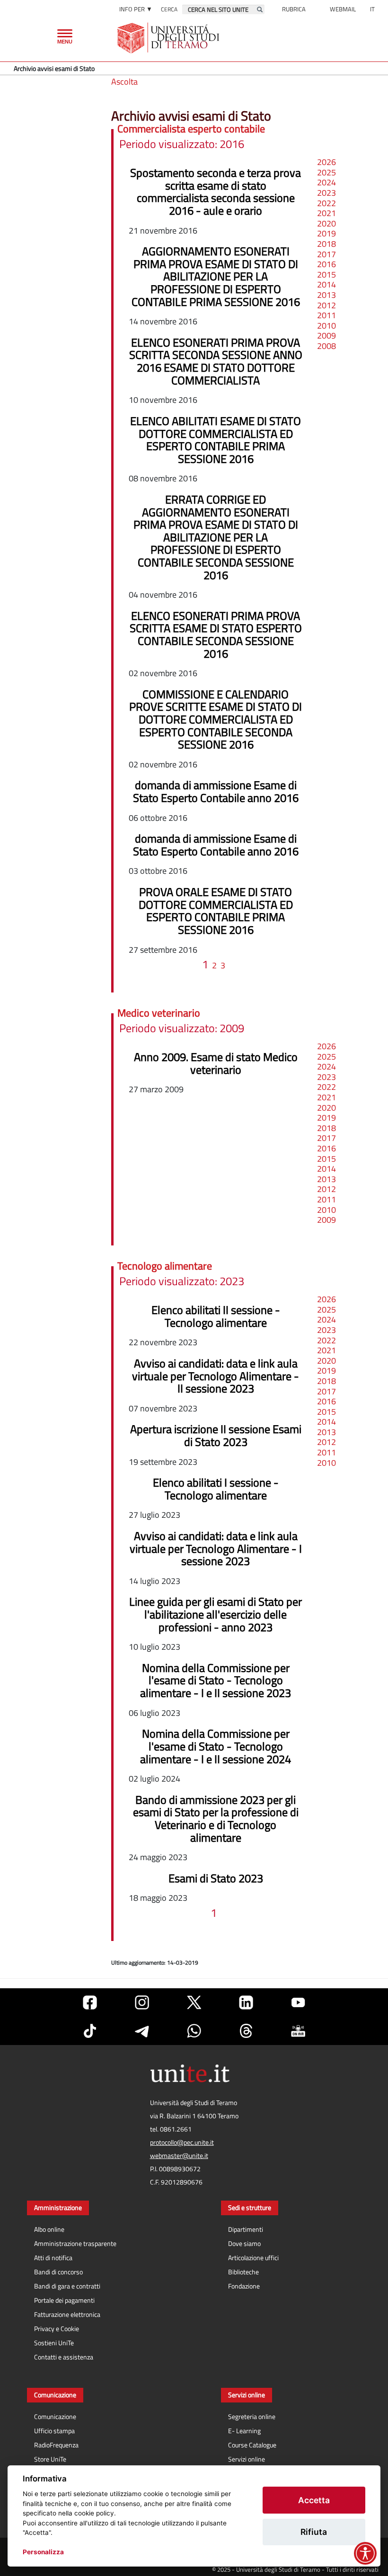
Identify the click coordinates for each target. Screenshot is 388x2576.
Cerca (169, 9)
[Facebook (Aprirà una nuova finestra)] (90, 2002)
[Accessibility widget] (365, 2553)
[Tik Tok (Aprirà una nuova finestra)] (90, 2031)
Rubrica (294, 9)
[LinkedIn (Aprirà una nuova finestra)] (246, 2002)
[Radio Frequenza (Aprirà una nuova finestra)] (298, 2031)
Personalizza (43, 2552)
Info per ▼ (136, 9)
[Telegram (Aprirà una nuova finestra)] (142, 2031)
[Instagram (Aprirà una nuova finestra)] (142, 2002)
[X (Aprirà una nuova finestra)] (194, 2002)
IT (372, 9)
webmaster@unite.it (179, 2156)
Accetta (314, 2500)
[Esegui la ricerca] (260, 9)
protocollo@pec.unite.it (182, 2142)
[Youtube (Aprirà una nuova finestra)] (298, 2002)
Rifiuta (314, 2532)
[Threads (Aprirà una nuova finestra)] (246, 2031)
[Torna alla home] (169, 38)
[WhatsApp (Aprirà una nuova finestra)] (194, 2031)
